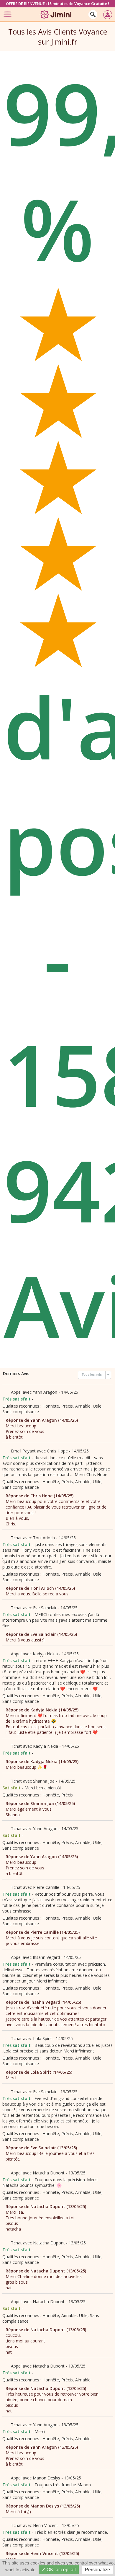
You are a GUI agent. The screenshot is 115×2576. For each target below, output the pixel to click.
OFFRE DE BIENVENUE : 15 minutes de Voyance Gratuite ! (57, 4)
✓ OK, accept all (59, 2570)
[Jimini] (56, 20)
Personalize (97, 2570)
